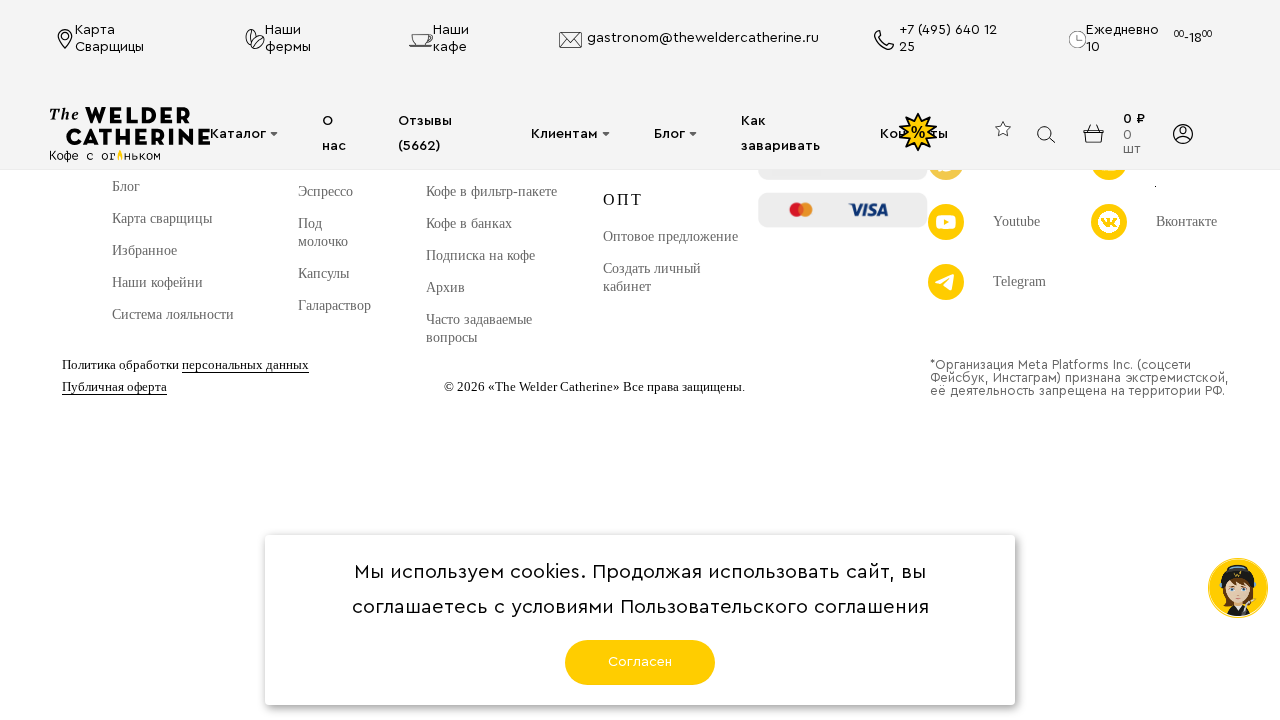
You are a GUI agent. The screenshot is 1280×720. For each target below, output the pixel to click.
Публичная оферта (114, 386)
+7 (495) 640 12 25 (948, 39)
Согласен (640, 662)
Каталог (238, 134)
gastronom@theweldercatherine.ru (703, 38)
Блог (669, 134)
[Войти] (1183, 133)
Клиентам (564, 134)
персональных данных (245, 364)
